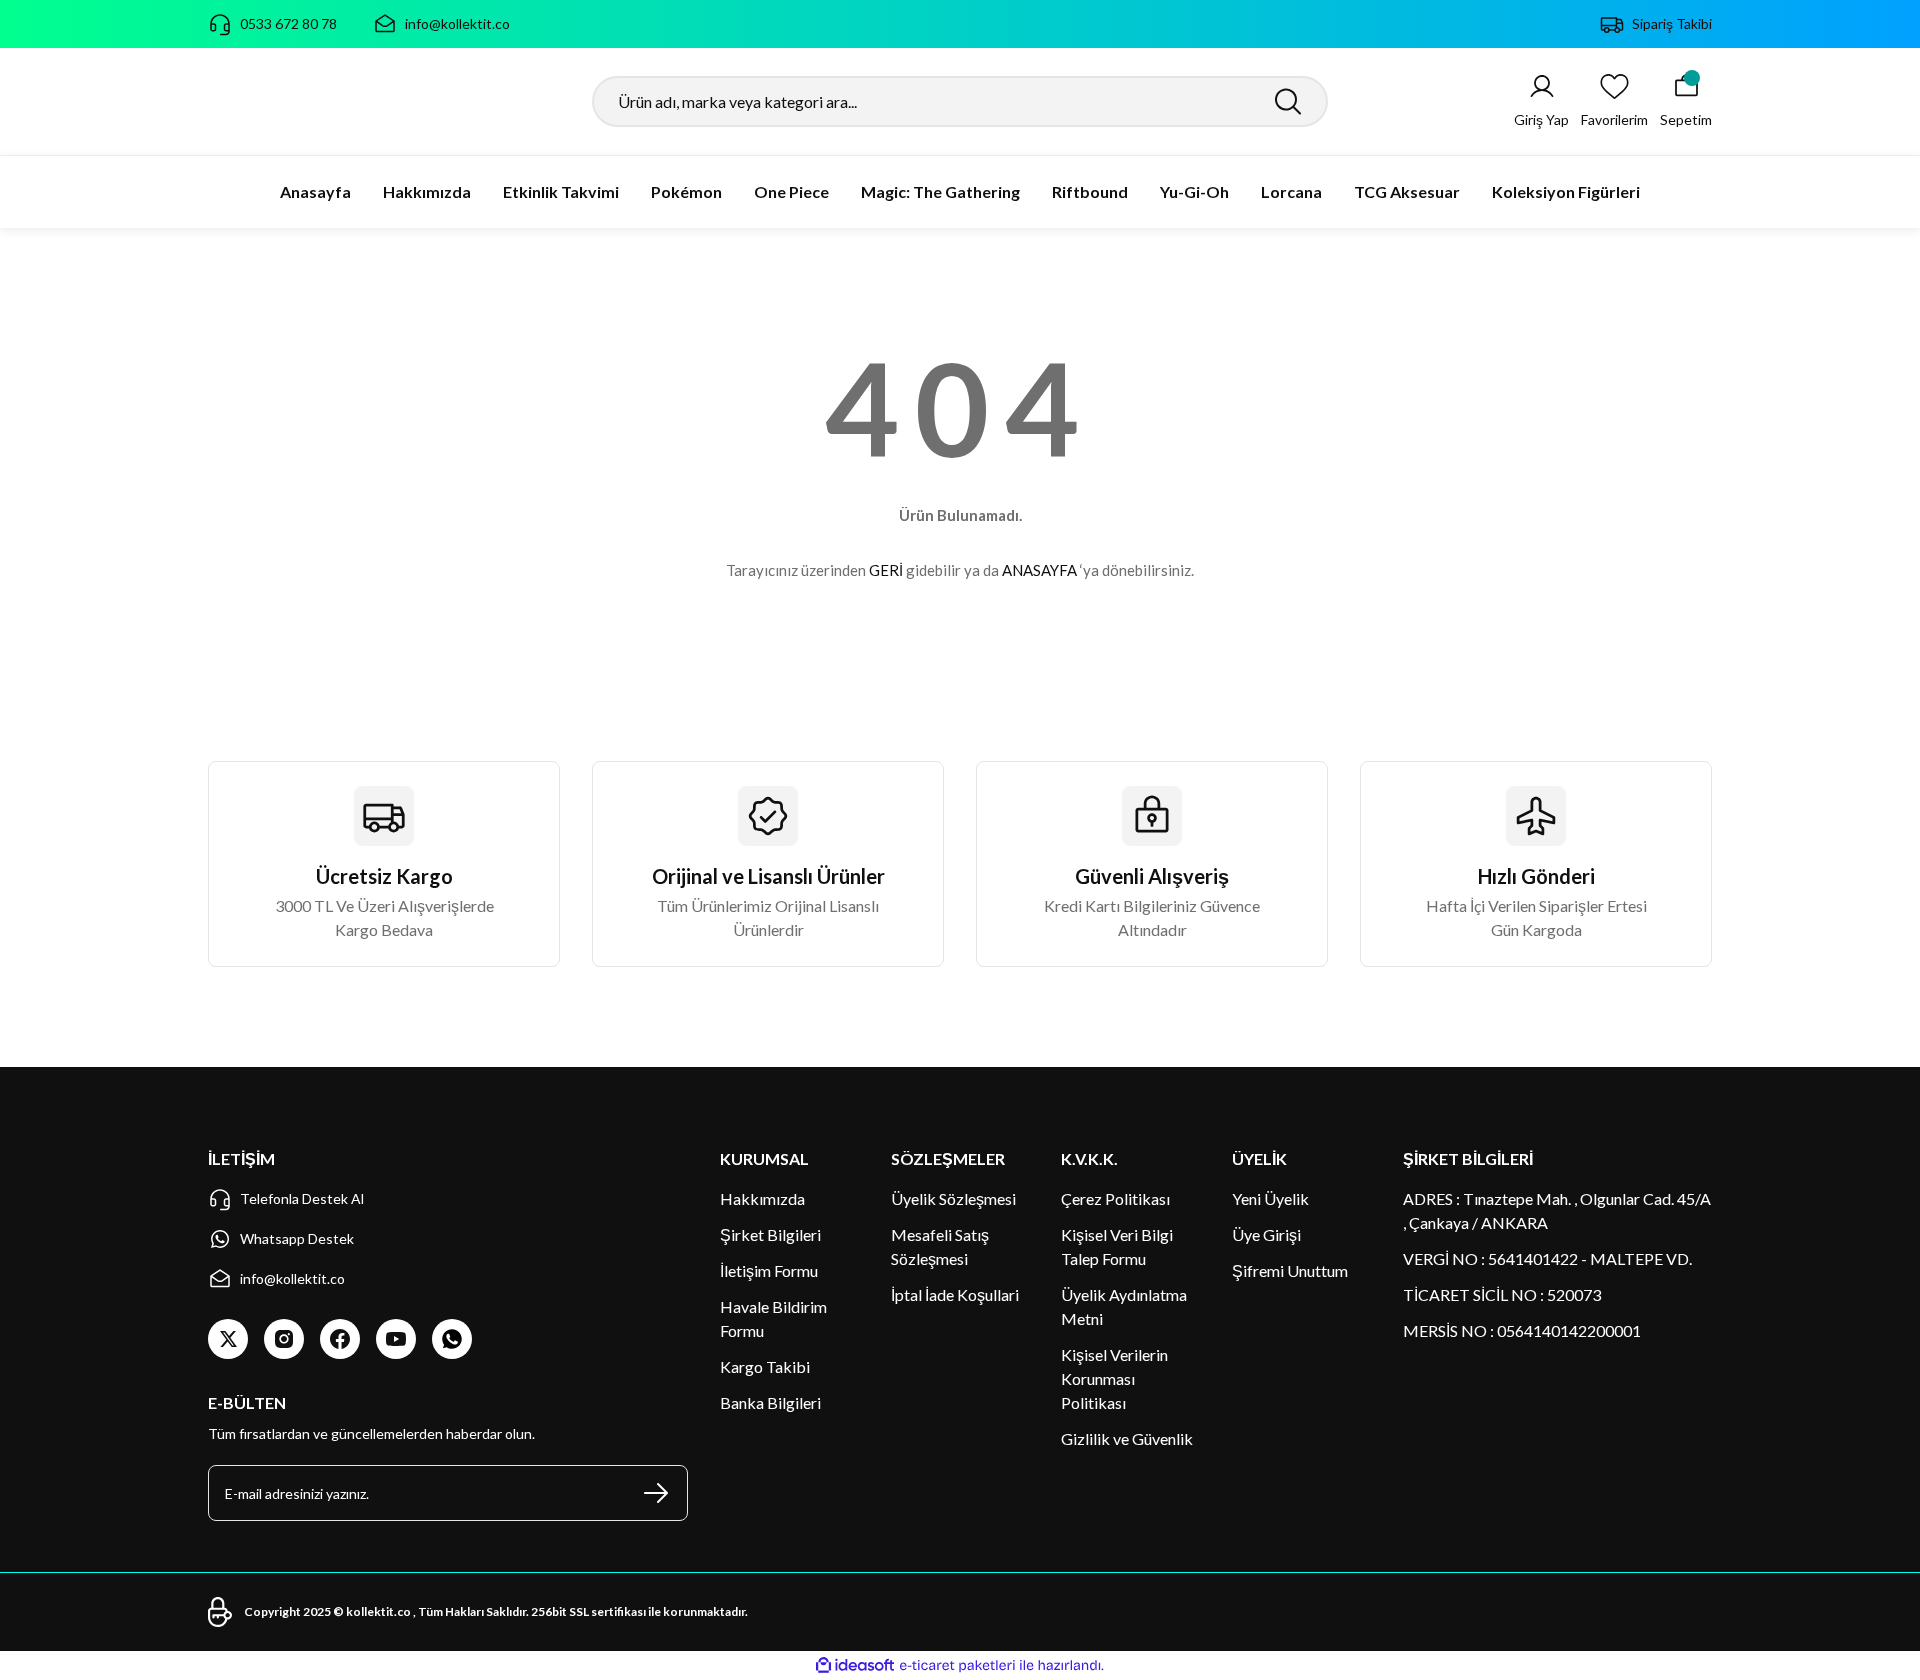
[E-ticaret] (957, 1666)
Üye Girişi (1266, 1234)
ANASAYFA (1039, 570)
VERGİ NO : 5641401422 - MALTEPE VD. (1547, 1258)
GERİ (886, 570)
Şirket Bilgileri (770, 1234)
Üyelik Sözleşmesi (953, 1198)
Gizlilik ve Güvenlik (1127, 1438)
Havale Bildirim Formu (773, 1318)
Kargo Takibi (765, 1366)
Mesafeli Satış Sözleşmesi (940, 1246)
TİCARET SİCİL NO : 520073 (1502, 1294)
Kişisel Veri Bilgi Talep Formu (1117, 1246)
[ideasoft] (855, 1665)
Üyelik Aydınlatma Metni (1124, 1306)
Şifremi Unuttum (1290, 1270)
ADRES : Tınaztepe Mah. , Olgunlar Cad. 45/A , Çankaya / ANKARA (1557, 1210)
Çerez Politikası (1115, 1198)
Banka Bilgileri (770, 1402)
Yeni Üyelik (1270, 1198)
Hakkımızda (762, 1198)
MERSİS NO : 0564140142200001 (1522, 1330)
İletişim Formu (769, 1270)
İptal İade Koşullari (955, 1294)
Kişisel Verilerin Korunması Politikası (1114, 1378)
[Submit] (656, 1493)
